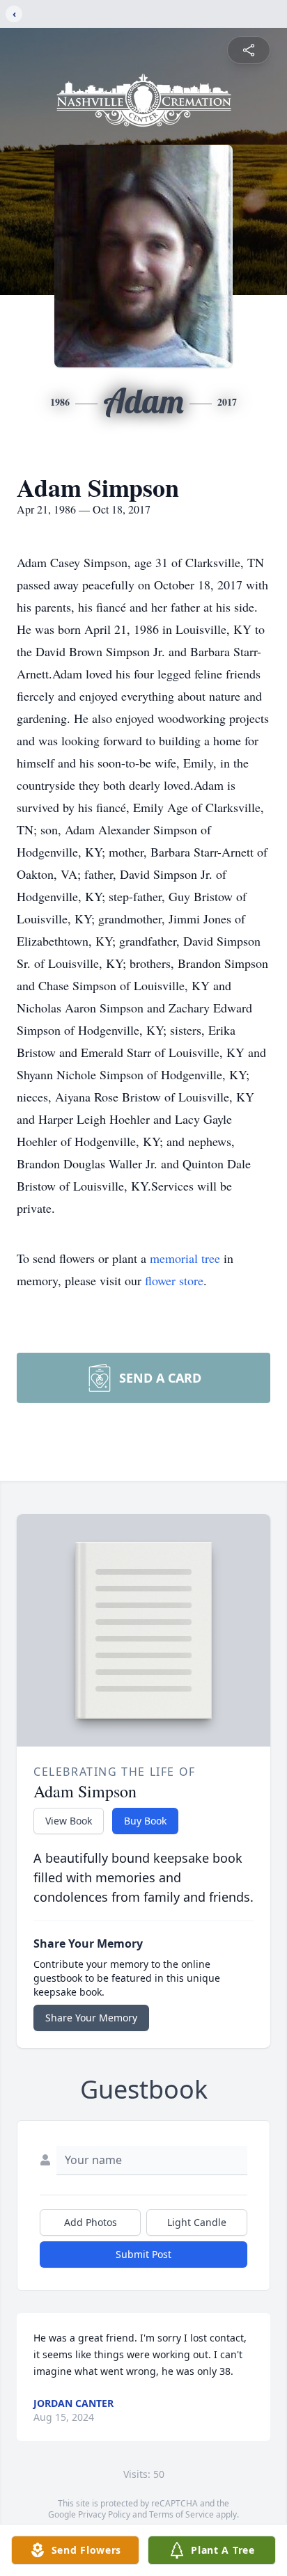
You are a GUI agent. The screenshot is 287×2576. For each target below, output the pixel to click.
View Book (69, 1821)
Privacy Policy (104, 2514)
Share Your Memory (91, 2018)
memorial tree (185, 1258)
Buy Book (145, 1821)
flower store (174, 1280)
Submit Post (143, 2254)
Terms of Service (181, 2514)
